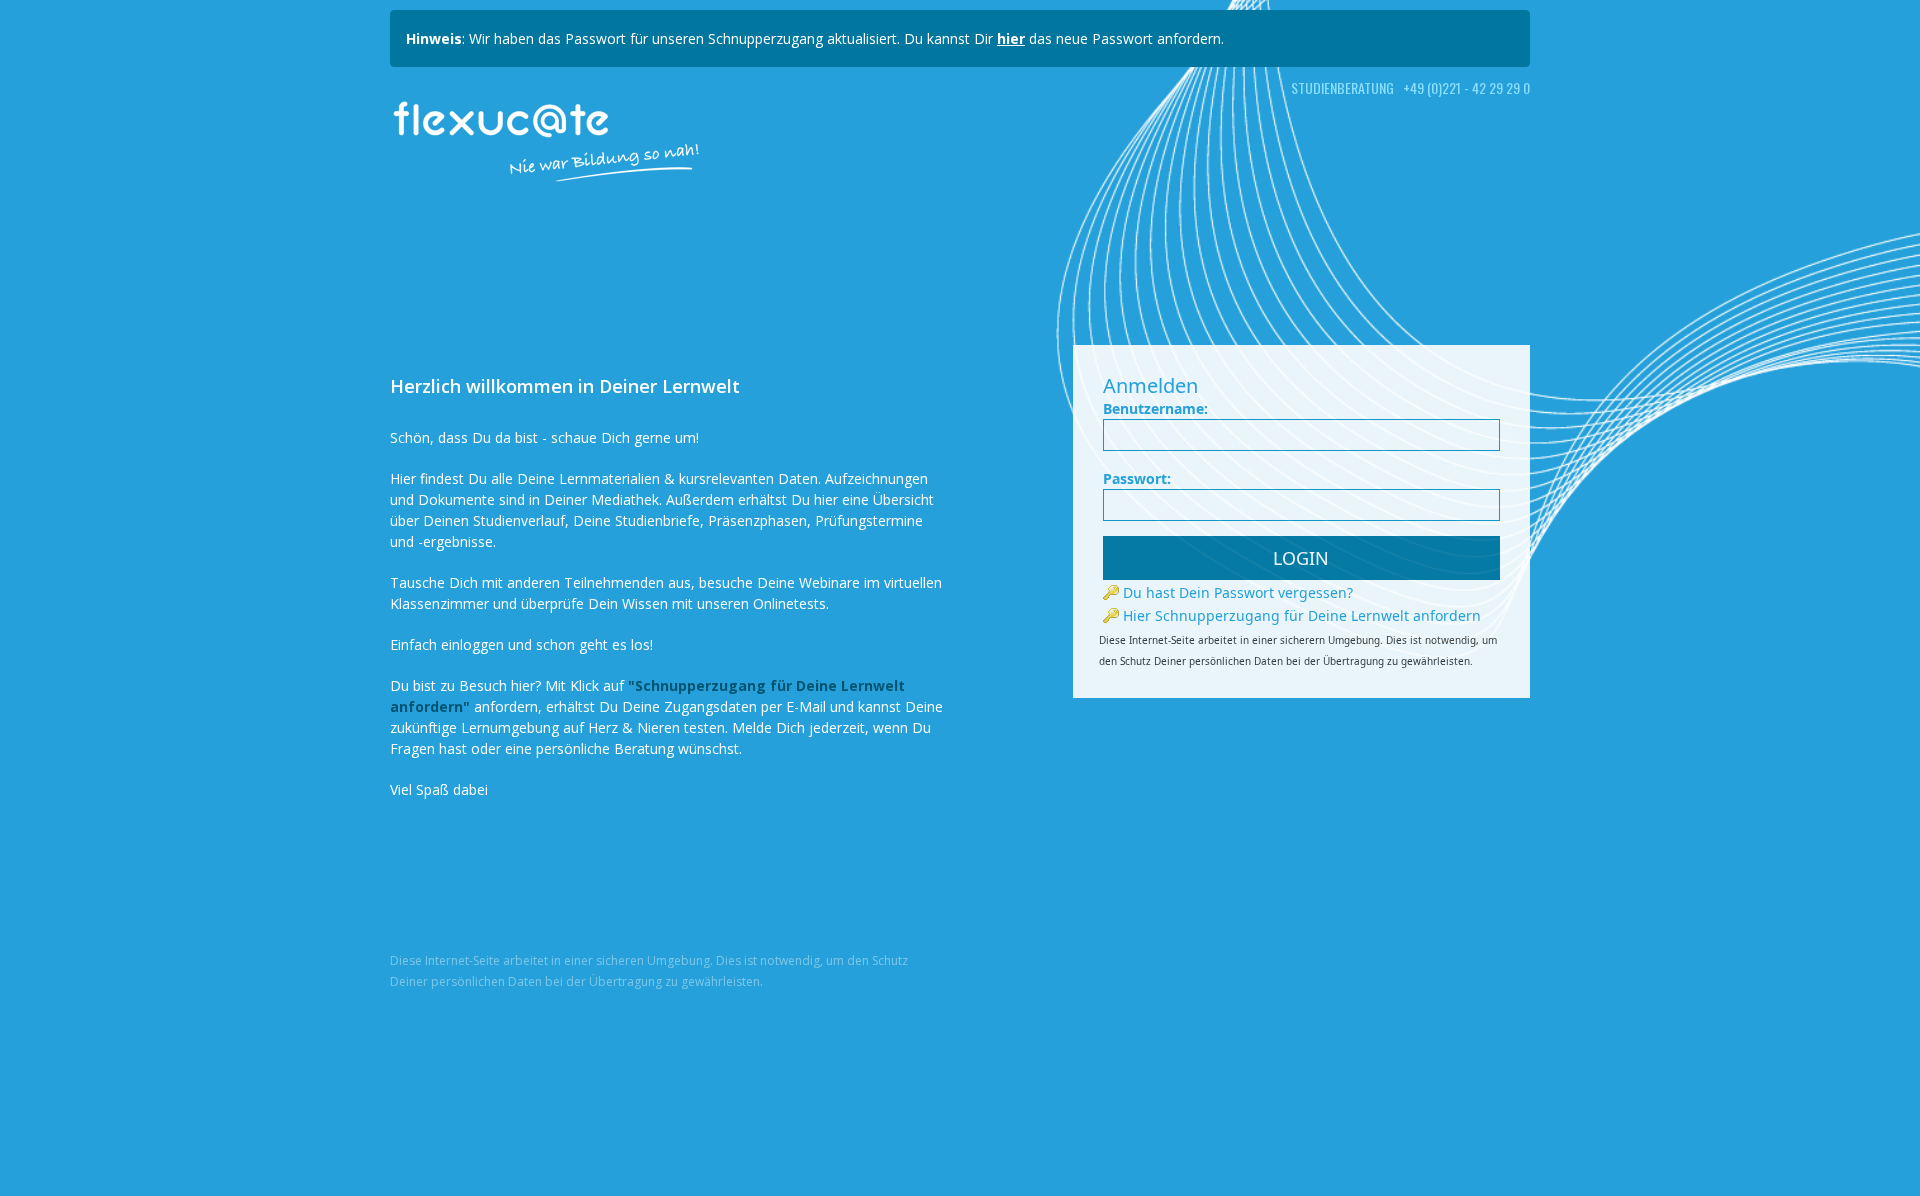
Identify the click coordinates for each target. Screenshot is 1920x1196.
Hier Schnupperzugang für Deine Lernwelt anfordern (1300, 615)
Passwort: (1137, 478)
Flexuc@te (502, 117)
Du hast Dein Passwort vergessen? (1236, 592)
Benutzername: (1155, 408)
